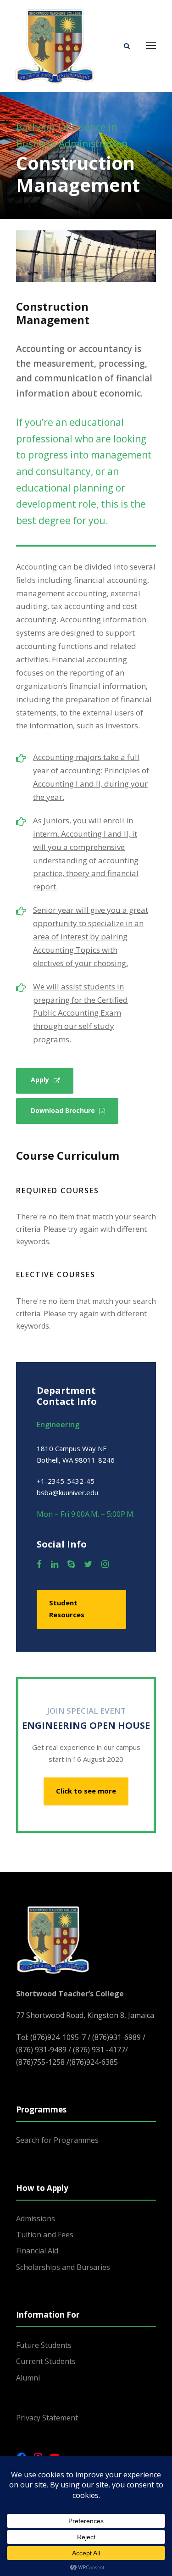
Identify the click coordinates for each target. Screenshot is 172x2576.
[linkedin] (55, 1564)
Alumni (28, 2378)
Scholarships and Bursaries (63, 2267)
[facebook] (39, 1564)
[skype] (71, 1564)
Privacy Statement (47, 2418)
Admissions (36, 2218)
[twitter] (88, 1564)
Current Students (46, 2361)
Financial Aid (37, 2251)
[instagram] (105, 1564)
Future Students (44, 2345)
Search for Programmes (57, 2140)
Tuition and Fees (45, 2235)
